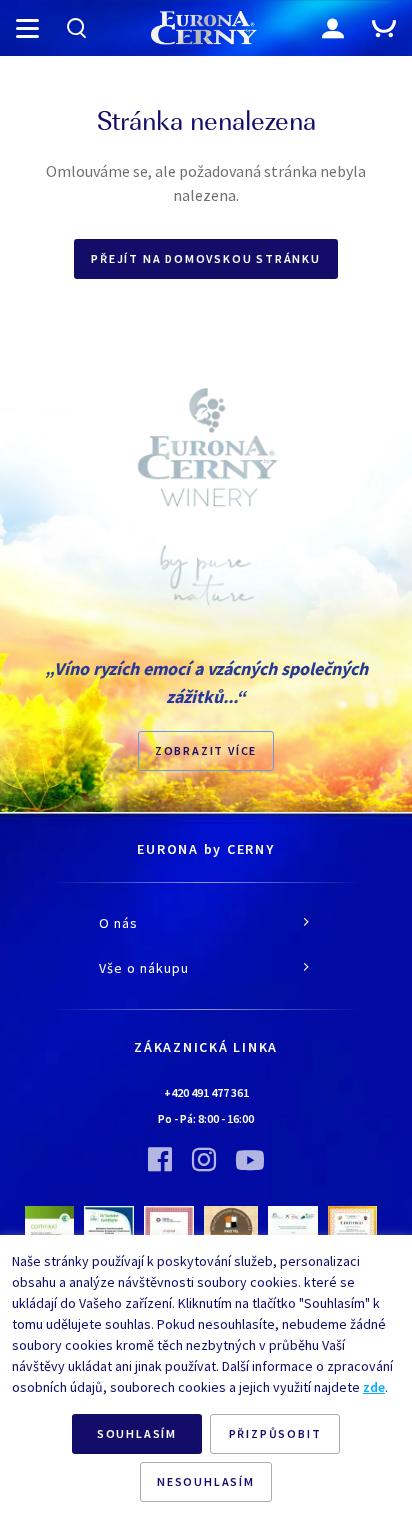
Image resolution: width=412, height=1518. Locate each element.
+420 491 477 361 (206, 1092)
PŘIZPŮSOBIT (275, 1433)
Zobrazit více (206, 750)
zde (374, 1387)
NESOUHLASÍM (206, 1481)
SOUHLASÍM (137, 1433)
